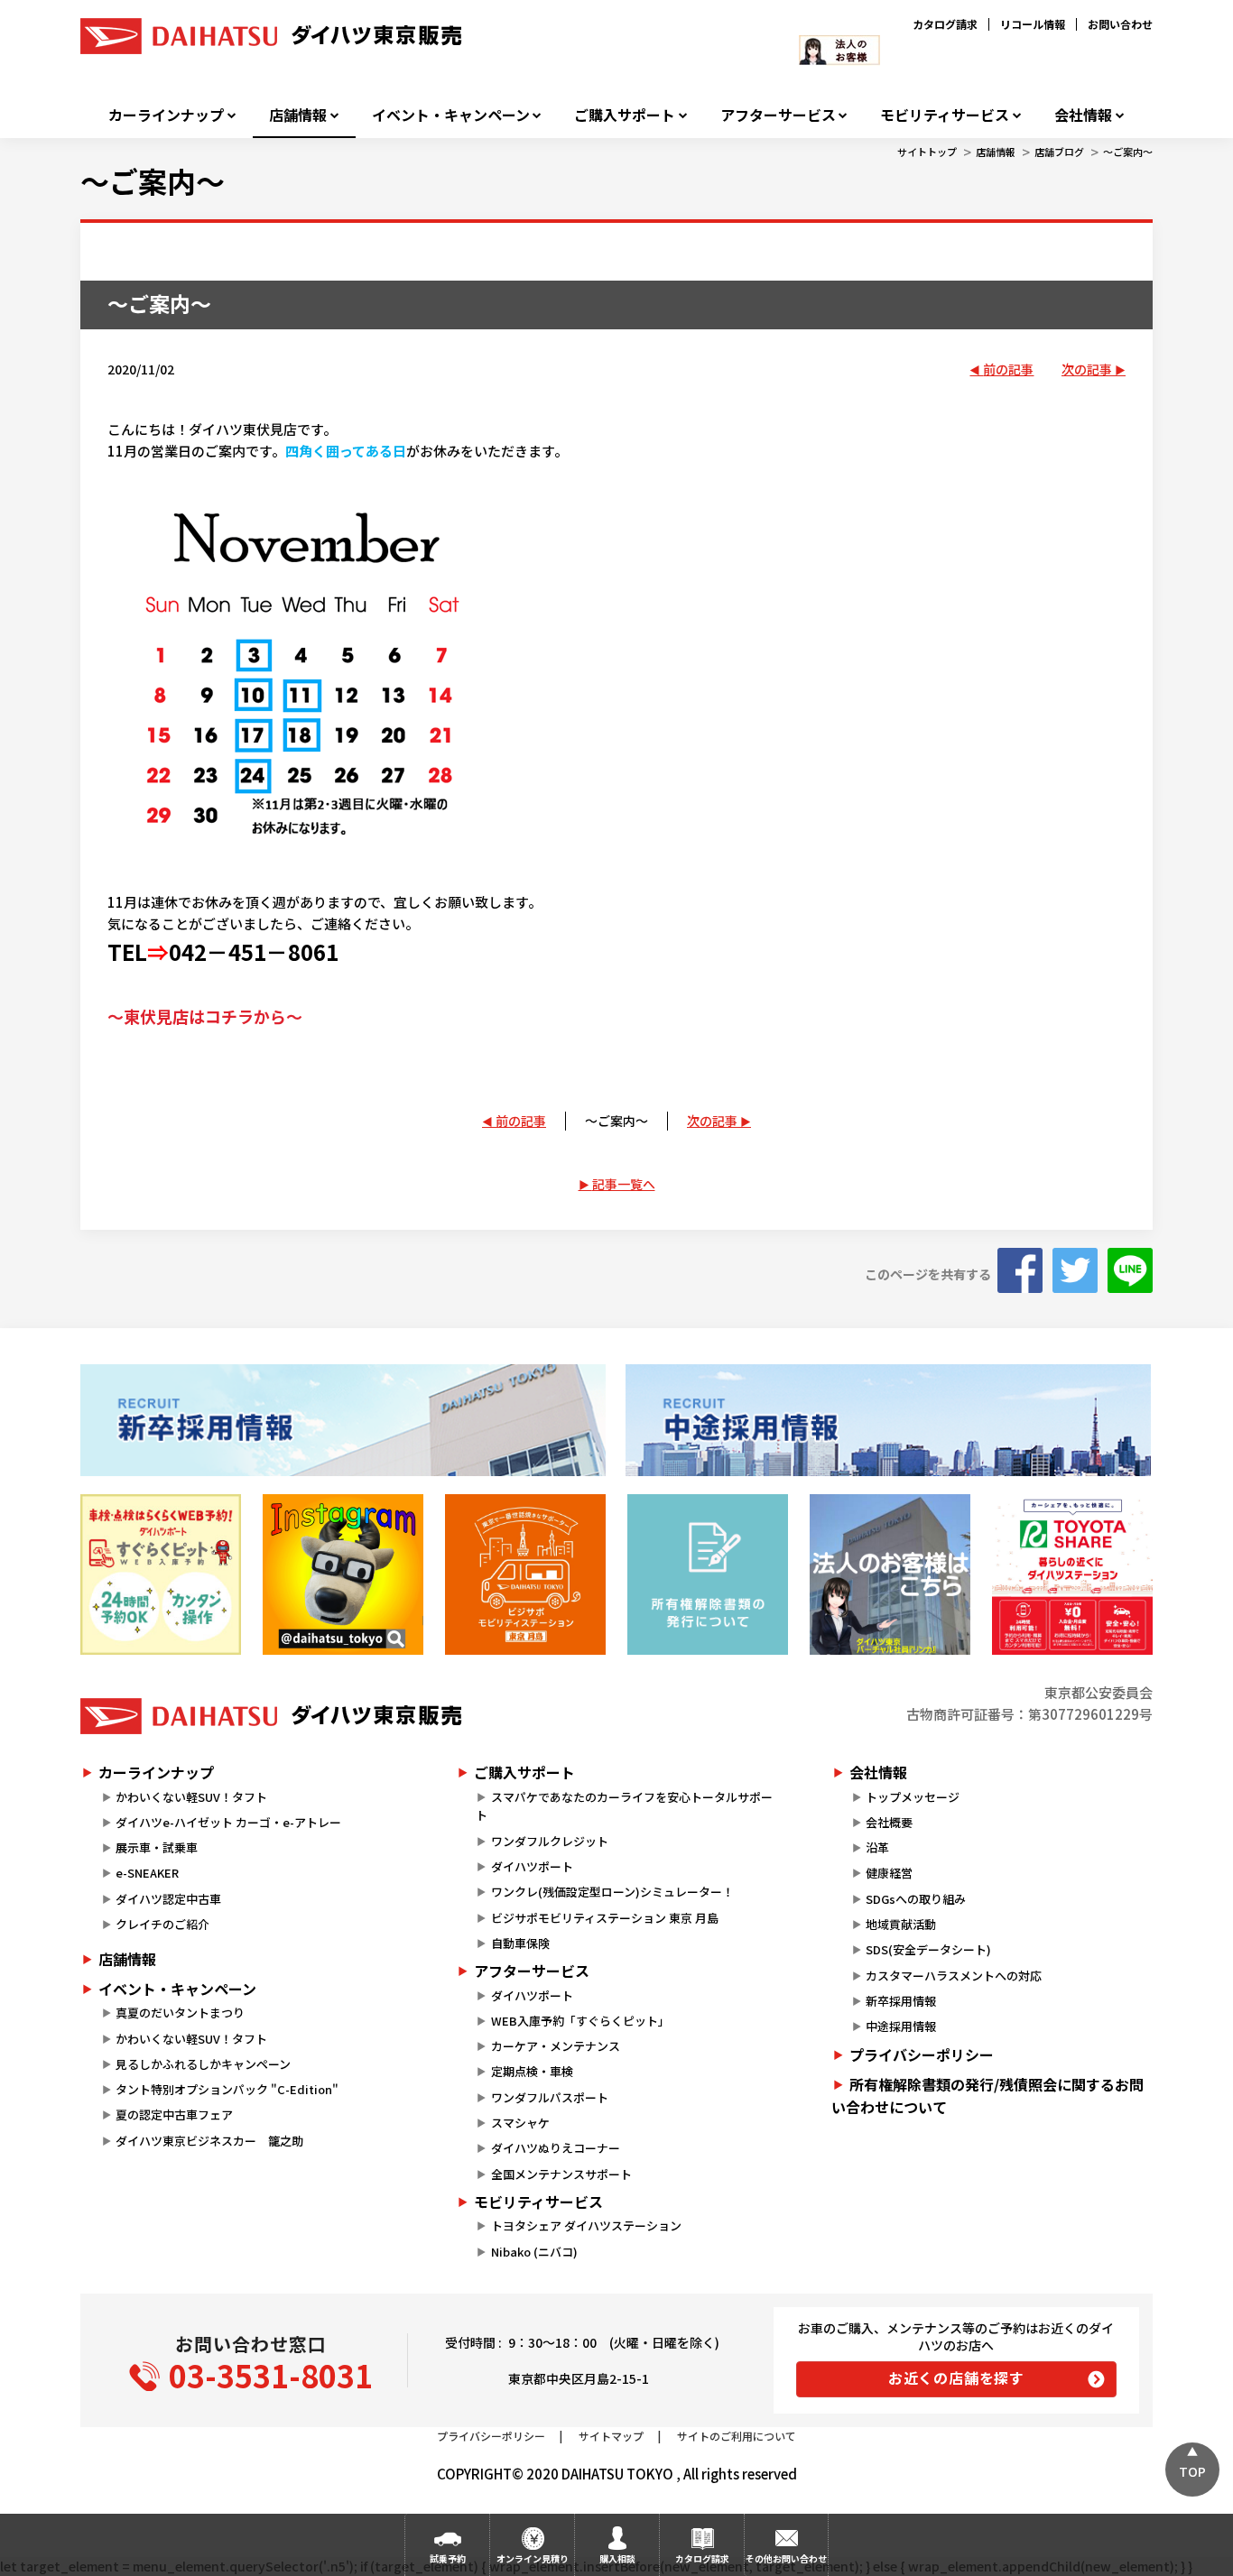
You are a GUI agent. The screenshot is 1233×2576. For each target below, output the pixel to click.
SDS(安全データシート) (928, 1949)
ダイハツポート (532, 1866)
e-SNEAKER (147, 1873)
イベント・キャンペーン (451, 115)
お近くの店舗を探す (956, 2377)
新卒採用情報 (901, 2001)
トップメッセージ (913, 1797)
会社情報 (1083, 115)
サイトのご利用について (737, 2436)
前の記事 (1008, 369)
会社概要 (889, 1822)
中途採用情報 (901, 2026)
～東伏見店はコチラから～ (205, 1016)
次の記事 (1087, 369)
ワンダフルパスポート (550, 2097)
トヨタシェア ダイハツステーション (586, 2225)
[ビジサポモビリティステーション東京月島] (525, 1574)
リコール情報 (1033, 24)
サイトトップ (927, 152)
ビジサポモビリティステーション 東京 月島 (605, 1918)
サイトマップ (611, 2436)
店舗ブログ (1059, 152)
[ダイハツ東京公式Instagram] (343, 1574)
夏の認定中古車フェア (174, 2114)
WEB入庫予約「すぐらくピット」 (580, 2021)
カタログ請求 (945, 24)
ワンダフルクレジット (550, 1841)
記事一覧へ (624, 1184)
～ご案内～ (1128, 152)
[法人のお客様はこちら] (890, 1574)
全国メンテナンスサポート (561, 2174)
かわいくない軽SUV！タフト (191, 1797)
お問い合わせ (1120, 24)
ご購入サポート (625, 115)
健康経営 (889, 1873)
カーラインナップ (166, 115)
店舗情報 (298, 115)
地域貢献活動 (901, 1924)
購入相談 (617, 2558)
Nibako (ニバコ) (534, 2252)
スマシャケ (520, 2123)
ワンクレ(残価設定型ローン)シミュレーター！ (612, 1892)
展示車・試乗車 (157, 1847)
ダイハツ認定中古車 (168, 1899)
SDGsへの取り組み (916, 1899)
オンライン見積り (533, 2558)
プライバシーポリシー (922, 2054)
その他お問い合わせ (786, 2558)
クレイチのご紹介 (162, 1924)
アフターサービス (778, 115)
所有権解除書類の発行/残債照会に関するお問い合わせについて (987, 2096)
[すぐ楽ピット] (161, 1574)
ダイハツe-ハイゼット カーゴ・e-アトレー (228, 1822)
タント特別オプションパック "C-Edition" (227, 2089)
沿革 (877, 1847)
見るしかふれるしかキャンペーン (203, 2064)
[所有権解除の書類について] (708, 1574)
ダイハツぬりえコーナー (556, 2148)
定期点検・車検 (532, 2071)
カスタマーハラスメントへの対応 (954, 1976)
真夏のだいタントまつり (180, 2013)
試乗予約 (448, 2558)
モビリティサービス (945, 115)
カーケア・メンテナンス (556, 2046)
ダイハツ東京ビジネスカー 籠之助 (209, 2141)
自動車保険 (520, 1943)
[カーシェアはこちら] (1072, 1574)
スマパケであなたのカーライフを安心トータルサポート (624, 1806)
